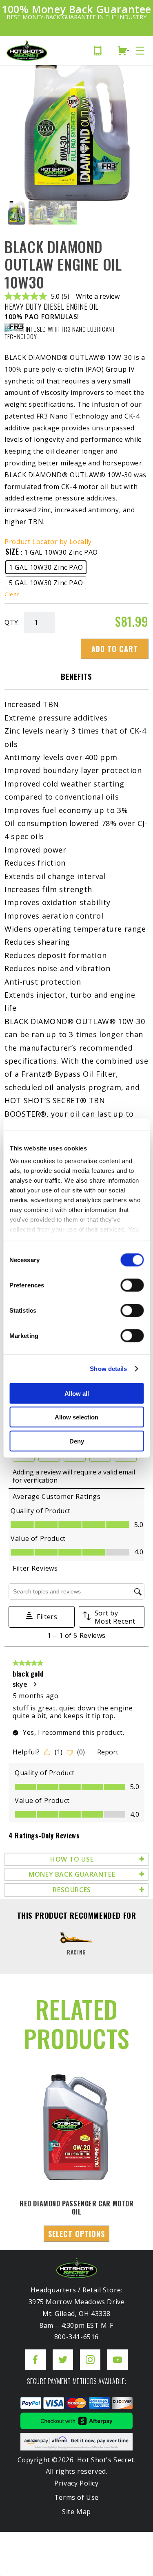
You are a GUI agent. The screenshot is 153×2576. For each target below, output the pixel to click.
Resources (72, 1890)
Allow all (77, 1393)
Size (12, 551)
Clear (12, 594)
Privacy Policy (76, 2483)
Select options (76, 2234)
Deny (77, 1441)
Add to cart (115, 649)
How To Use (72, 1859)
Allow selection (76, 1417)
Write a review (98, 296)
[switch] (132, 1285)
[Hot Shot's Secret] (27, 51)
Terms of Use (76, 2497)
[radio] (46, 567)
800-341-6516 (100, 51)
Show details (108, 1369)
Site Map (76, 2512)
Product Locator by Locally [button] (48, 542)
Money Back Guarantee (72, 1874)
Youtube (118, 2353)
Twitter (63, 2353)
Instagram (90, 2353)
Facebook (35, 2353)
